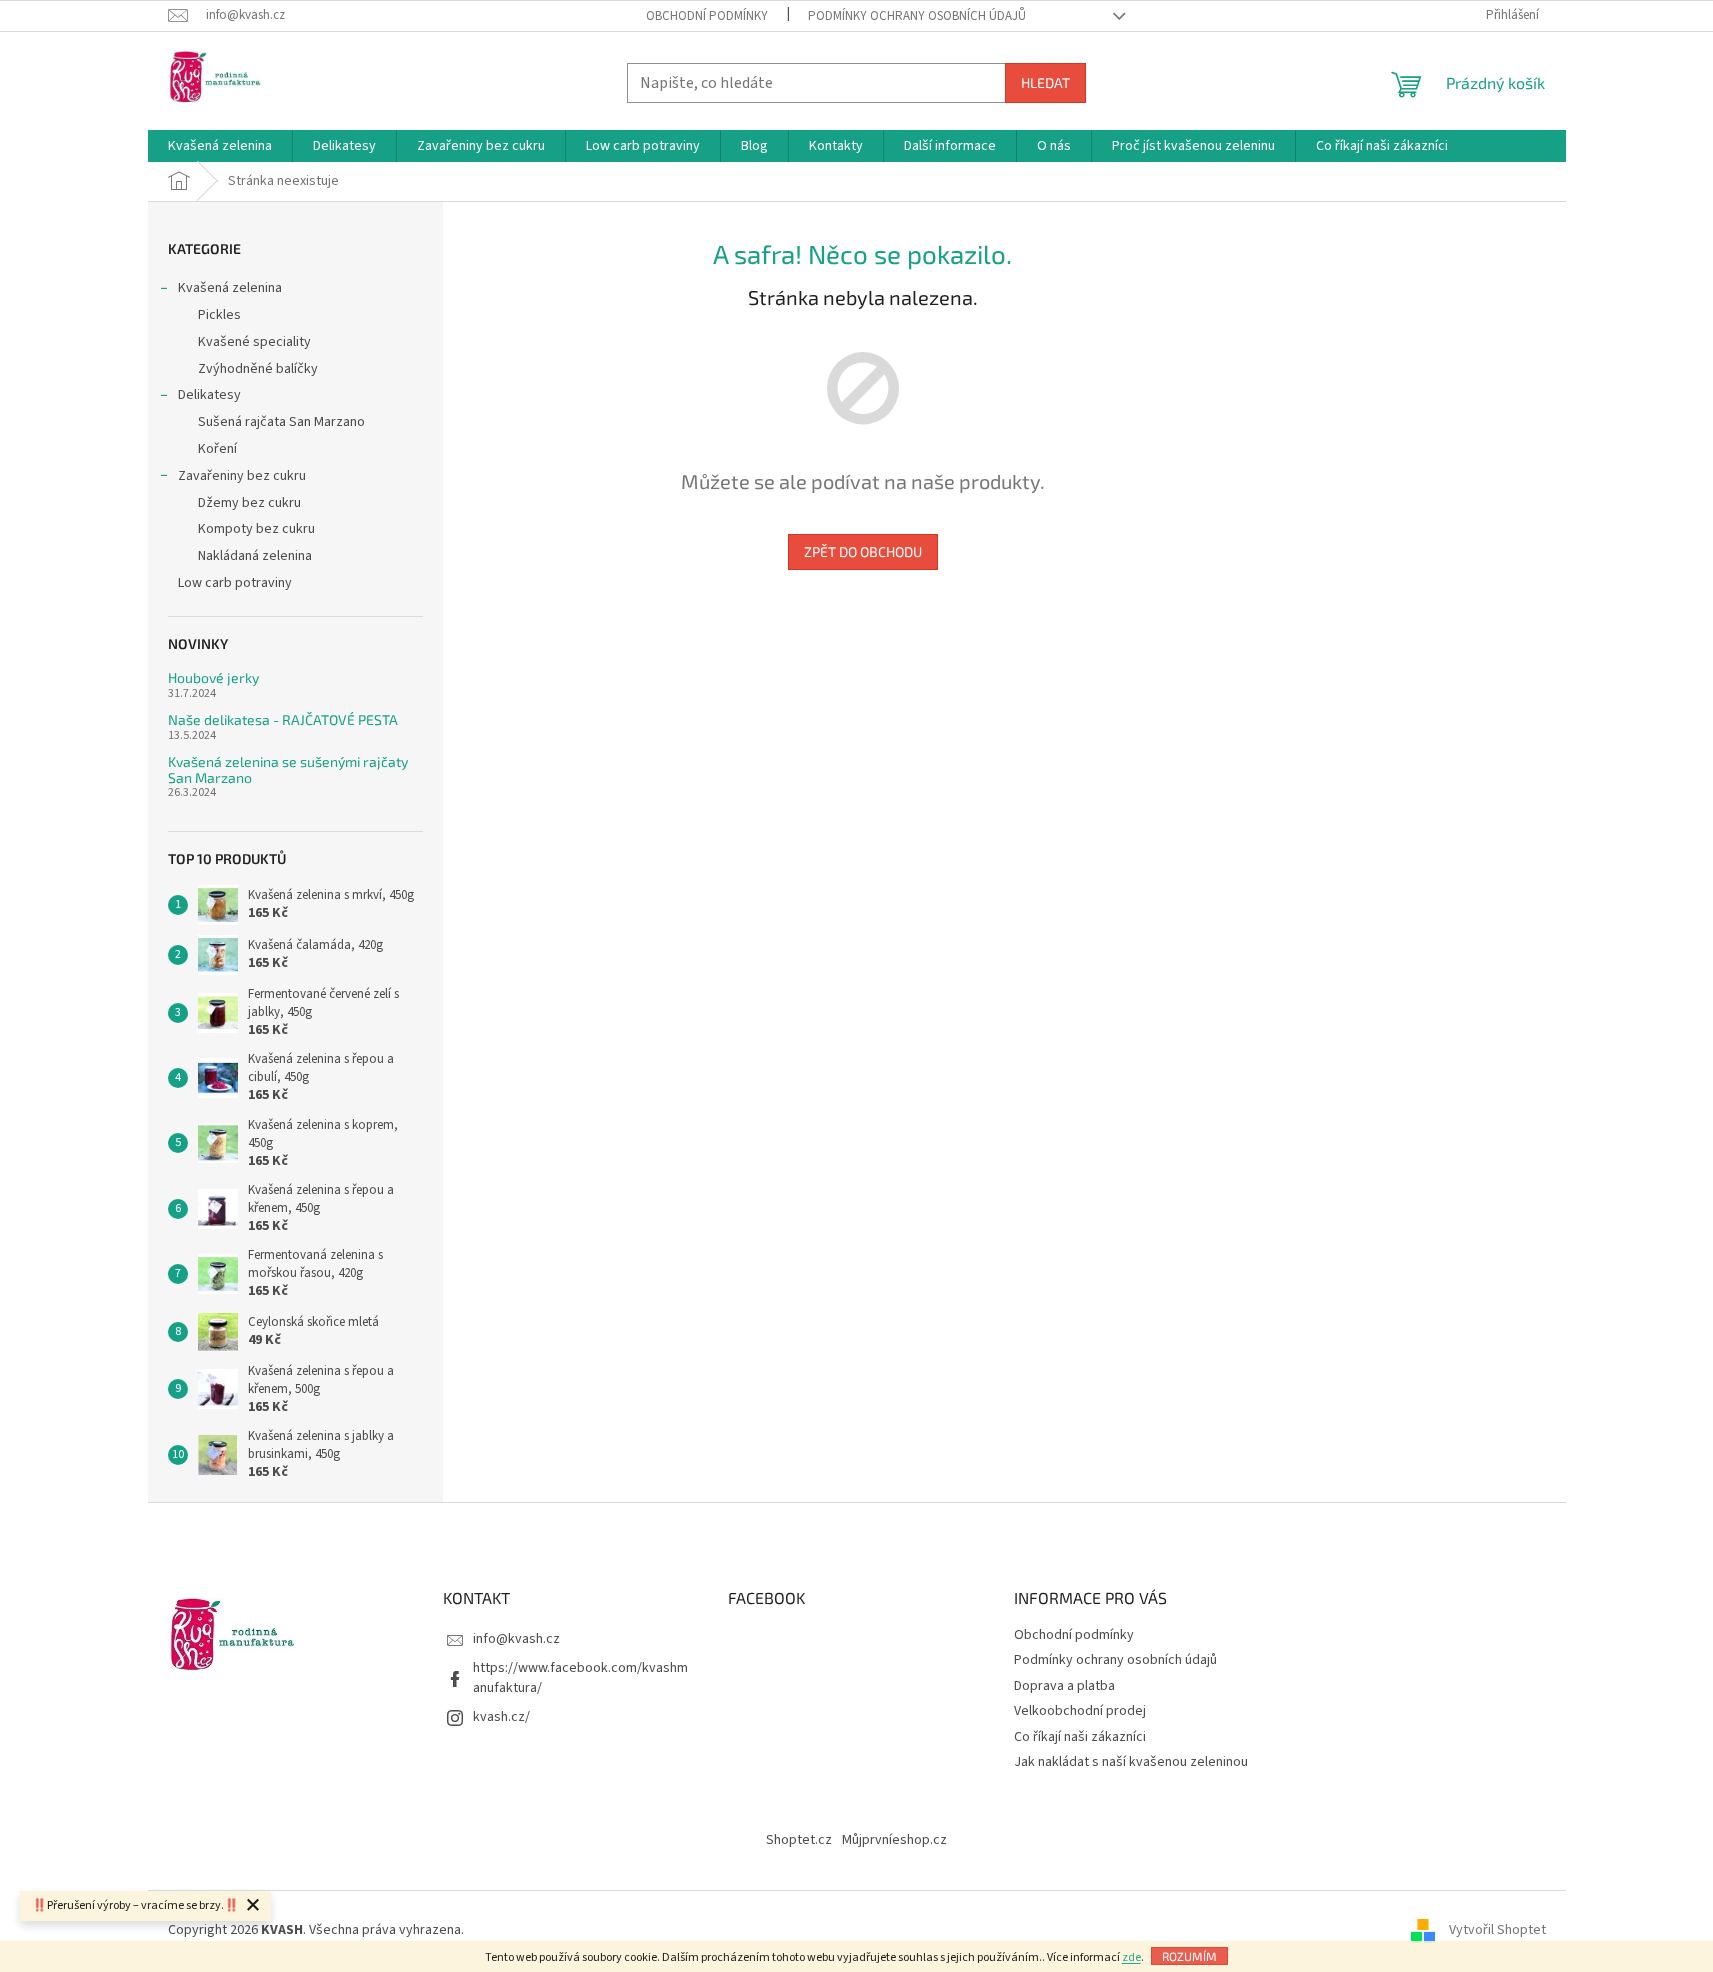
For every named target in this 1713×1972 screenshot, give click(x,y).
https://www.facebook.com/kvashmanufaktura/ (580, 1677)
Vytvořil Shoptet (1497, 1931)
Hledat (1045, 82)
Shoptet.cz (799, 1840)
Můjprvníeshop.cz (894, 1840)
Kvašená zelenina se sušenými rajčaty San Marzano (288, 769)
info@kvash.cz (516, 1639)
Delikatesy (209, 395)
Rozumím (1189, 1956)
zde (1131, 1957)
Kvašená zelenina (230, 288)
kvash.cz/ (501, 1717)
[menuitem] (220, 146)
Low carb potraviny (235, 583)
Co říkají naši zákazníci (1080, 1737)
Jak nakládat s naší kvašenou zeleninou (1131, 1762)
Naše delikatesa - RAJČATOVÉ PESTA (283, 719)
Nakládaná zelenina (255, 556)
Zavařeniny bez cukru (242, 476)
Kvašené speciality (254, 342)
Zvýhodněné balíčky (258, 369)
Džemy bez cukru (249, 503)
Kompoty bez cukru (256, 529)
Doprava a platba (1064, 1686)
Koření (217, 449)
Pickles (219, 315)
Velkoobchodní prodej (1080, 1711)
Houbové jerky (213, 677)
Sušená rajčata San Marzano (281, 422)
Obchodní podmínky (707, 16)
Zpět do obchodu (863, 551)
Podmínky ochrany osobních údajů (917, 16)
